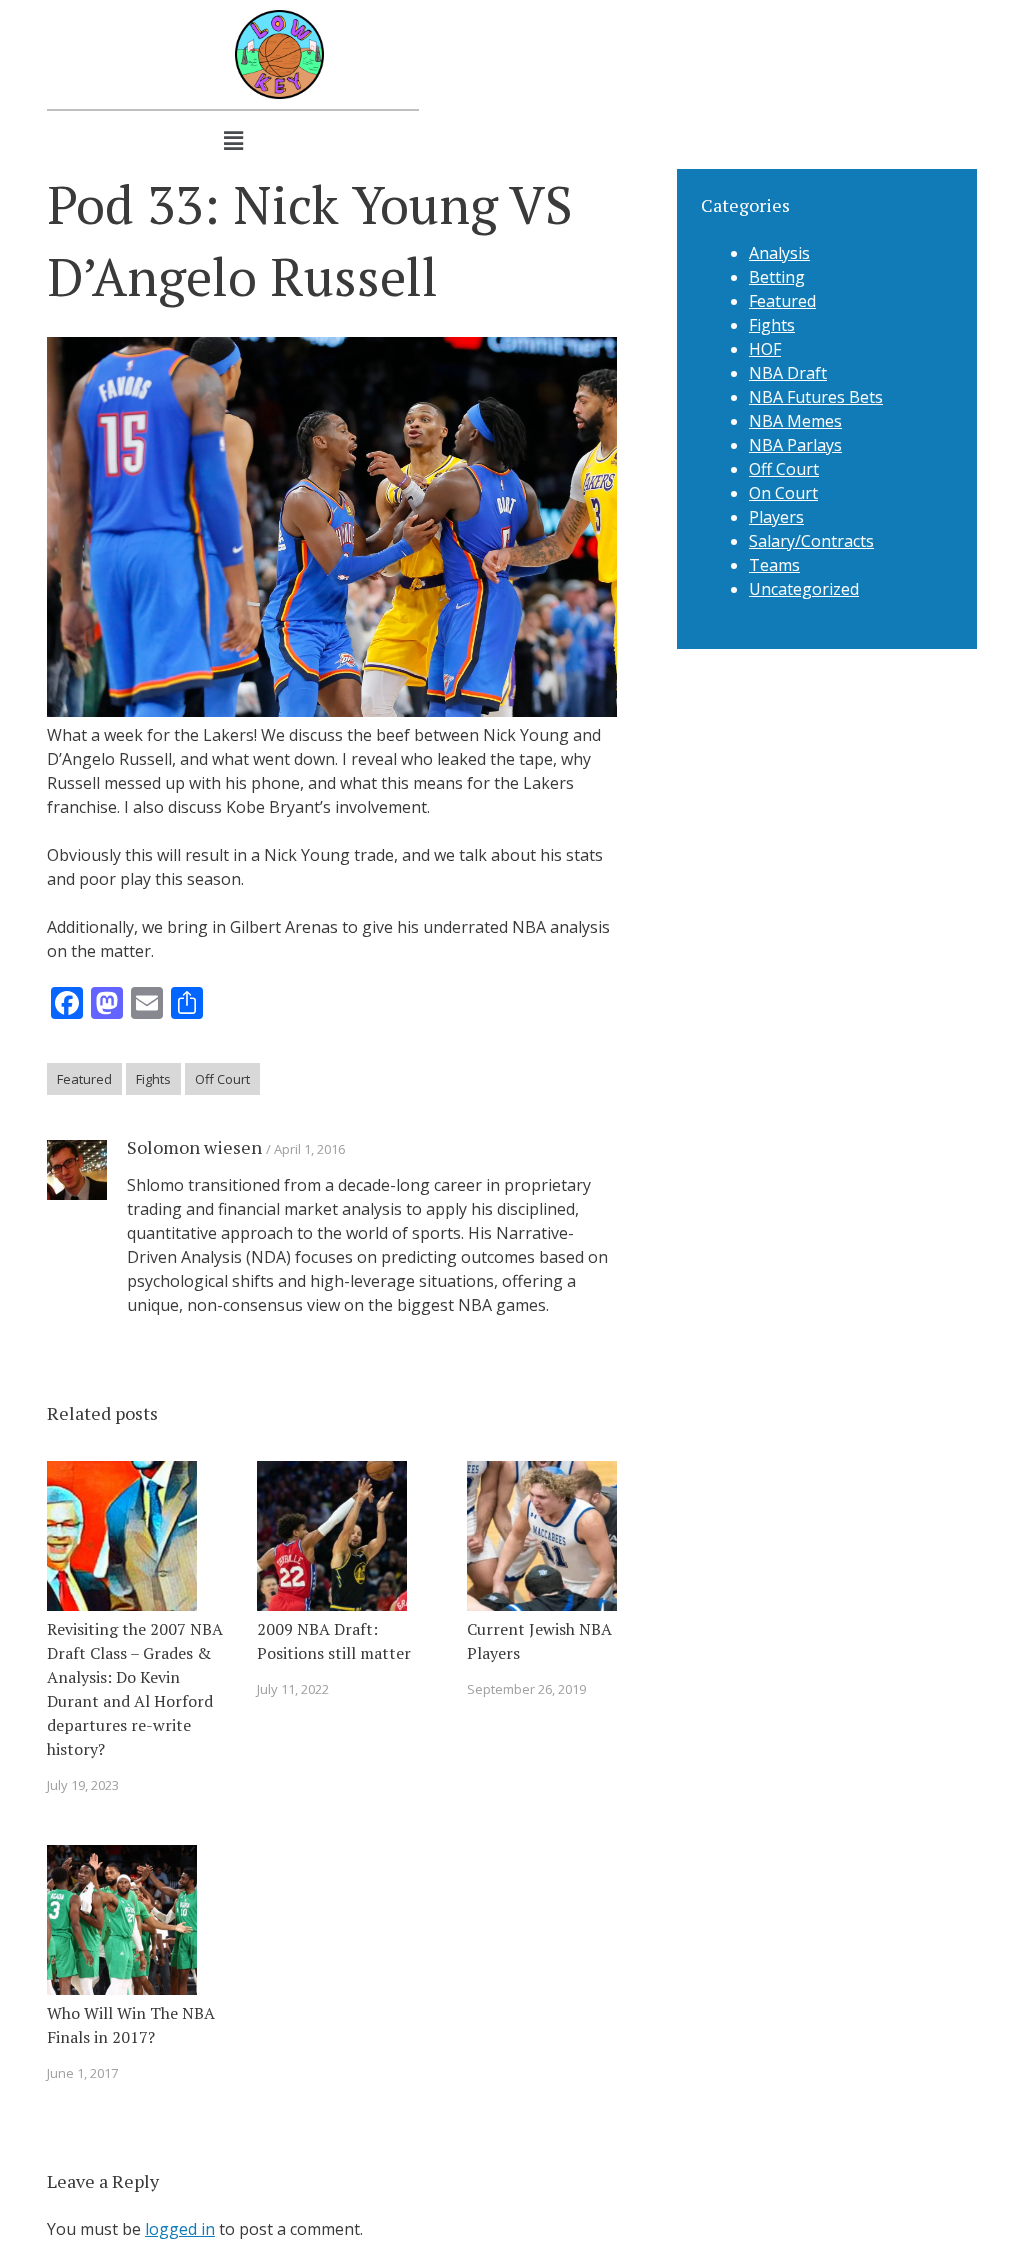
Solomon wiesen (194, 1147)
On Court (783, 493)
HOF (765, 349)
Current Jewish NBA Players (539, 1641)
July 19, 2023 (83, 1785)
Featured (84, 1079)
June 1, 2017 (82, 2073)
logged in (180, 2229)
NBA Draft (788, 373)
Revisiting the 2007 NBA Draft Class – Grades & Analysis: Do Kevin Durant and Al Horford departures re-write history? (135, 1689)
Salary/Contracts (811, 541)
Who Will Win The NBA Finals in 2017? (131, 2025)
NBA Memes (795, 421)
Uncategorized (804, 589)
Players (776, 517)
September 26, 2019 (526, 1689)
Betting (777, 277)
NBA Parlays (795, 445)
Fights (153, 1079)
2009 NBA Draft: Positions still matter (334, 1641)
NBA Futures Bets (816, 397)
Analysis (779, 253)
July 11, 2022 (293, 1689)
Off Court (222, 1079)
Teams (774, 565)
